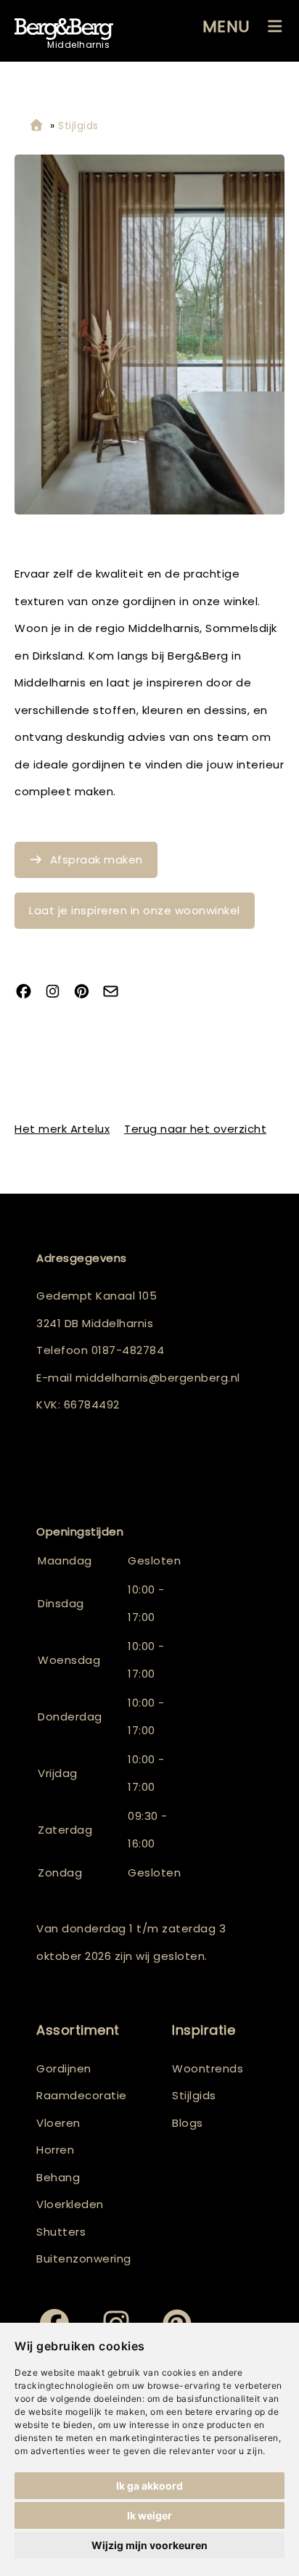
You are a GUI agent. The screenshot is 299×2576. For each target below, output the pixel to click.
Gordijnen (64, 2068)
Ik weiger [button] (149, 2515)
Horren (55, 2150)
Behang (58, 2177)
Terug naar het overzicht (195, 1129)
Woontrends (208, 2068)
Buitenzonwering (84, 2259)
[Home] (36, 126)
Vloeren (58, 2123)
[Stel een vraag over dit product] (116, 993)
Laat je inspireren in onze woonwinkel (135, 910)
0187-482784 (128, 1350)
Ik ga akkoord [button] (149, 2486)
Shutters (61, 2232)
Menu (226, 26)
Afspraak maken (97, 860)
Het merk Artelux (62, 1129)
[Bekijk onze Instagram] (58, 993)
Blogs (188, 2123)
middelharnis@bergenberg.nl (158, 1378)
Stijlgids (194, 2095)
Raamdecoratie (82, 2095)
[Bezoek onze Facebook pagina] (29, 993)
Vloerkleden (70, 2204)
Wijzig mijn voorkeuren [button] (149, 2545)
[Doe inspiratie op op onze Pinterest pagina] (87, 993)
